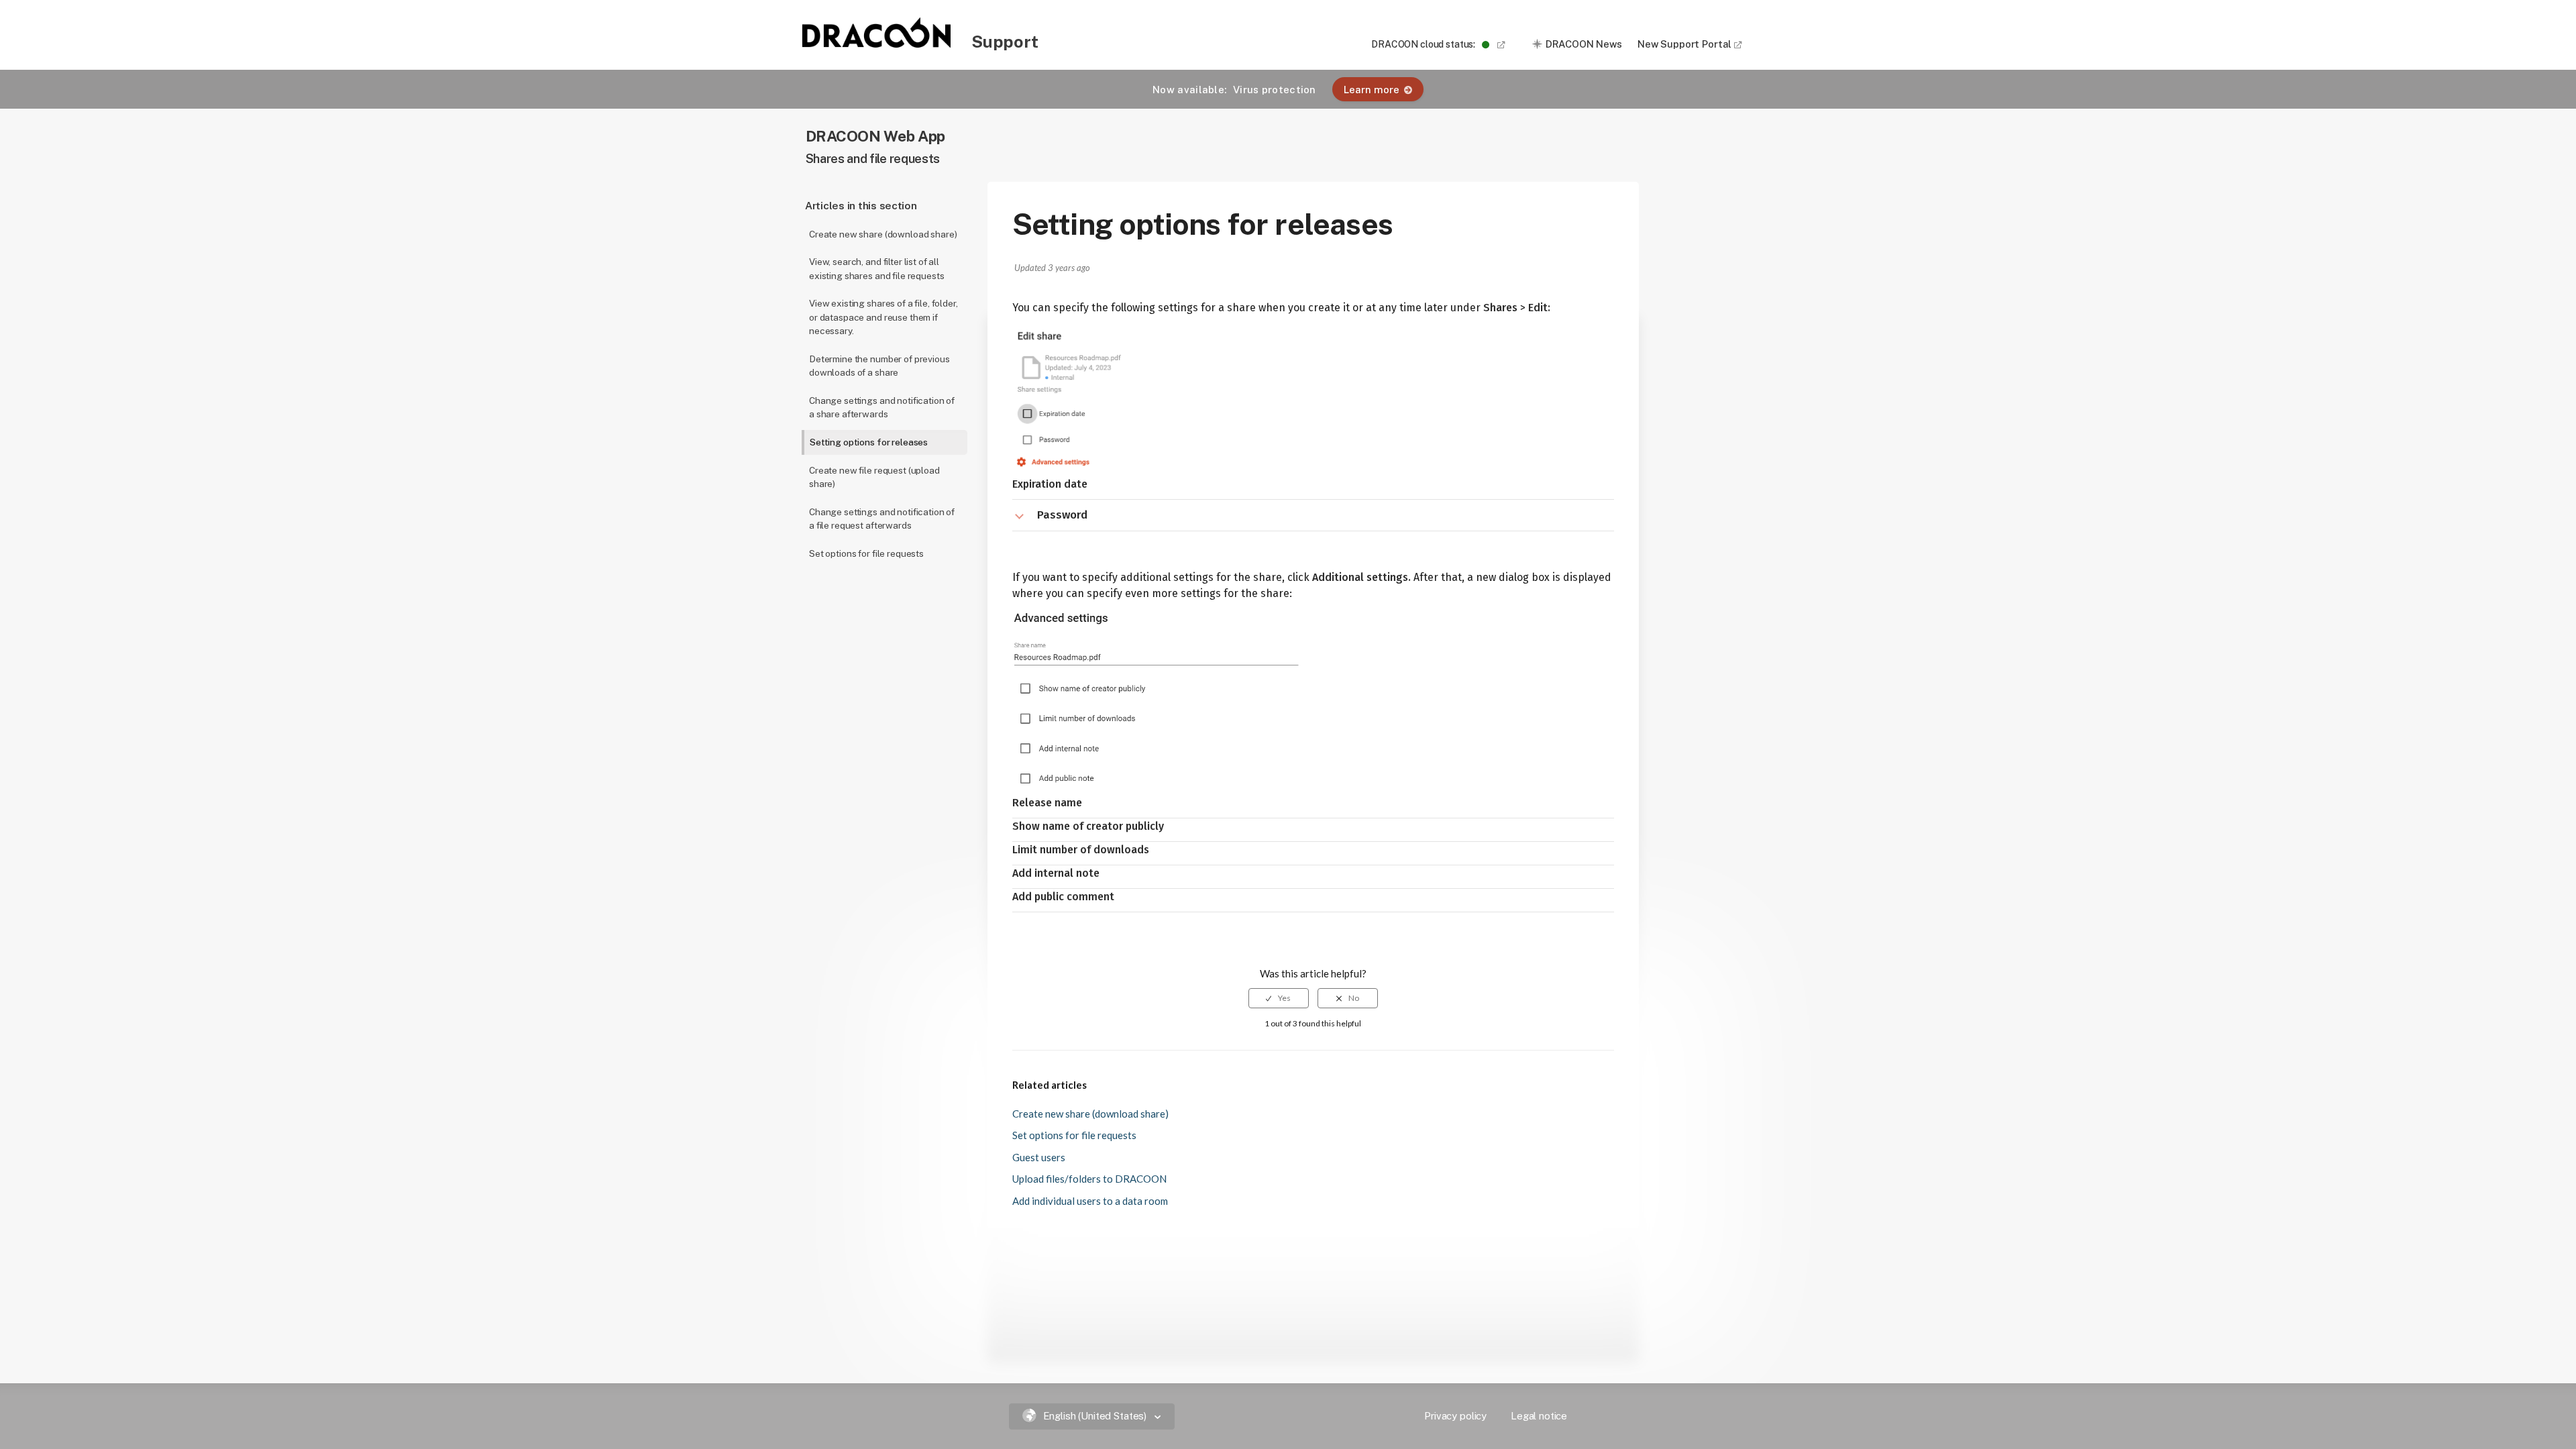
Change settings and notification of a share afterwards (882, 408)
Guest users (1039, 1157)
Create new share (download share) (883, 234)
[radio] (1279, 998)
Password (1062, 515)
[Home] (877, 44)
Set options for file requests (866, 553)
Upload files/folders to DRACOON (1089, 1179)
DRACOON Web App (875, 136)
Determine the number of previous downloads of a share (879, 366)
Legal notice (1539, 1416)
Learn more (1372, 90)
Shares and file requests (873, 159)
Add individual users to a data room (1090, 1201)
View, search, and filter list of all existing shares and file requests (876, 269)
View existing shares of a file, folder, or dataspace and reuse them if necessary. (883, 317)
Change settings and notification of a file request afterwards (882, 519)
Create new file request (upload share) (874, 477)
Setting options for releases (869, 442)
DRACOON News (1584, 44)
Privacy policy (1455, 1416)
